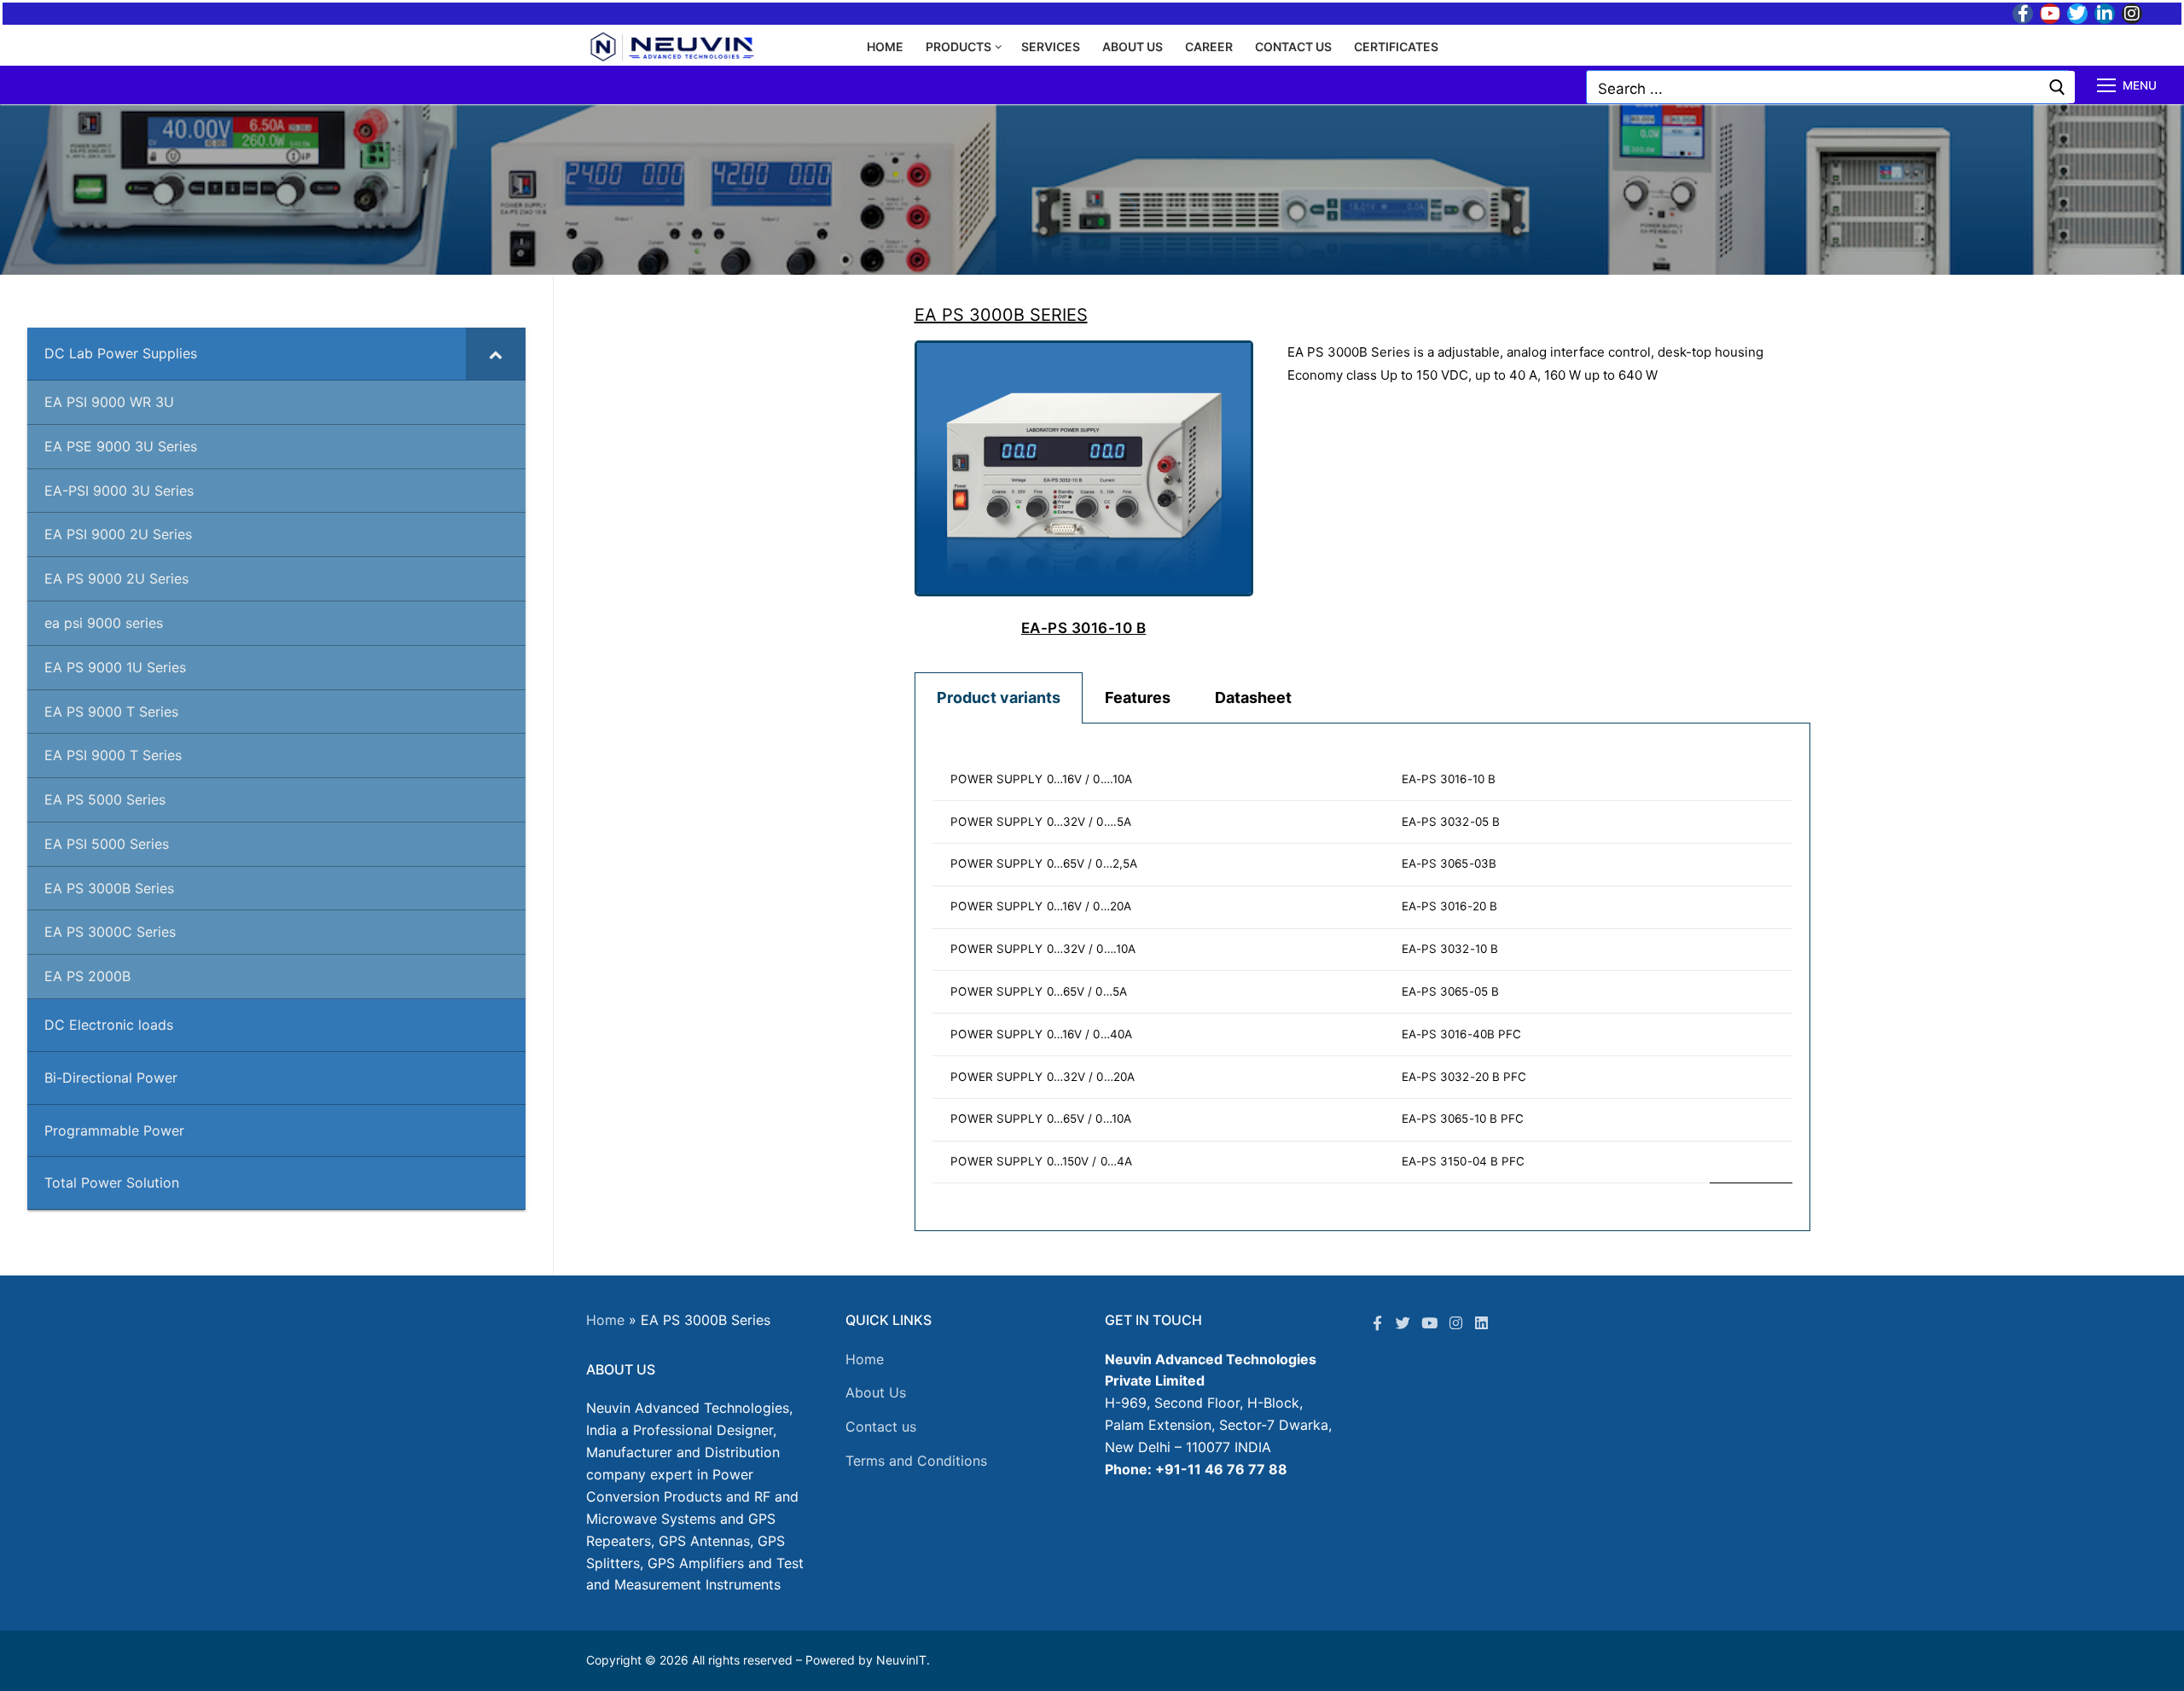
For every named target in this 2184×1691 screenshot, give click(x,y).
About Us (876, 1392)
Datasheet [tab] (1253, 697)
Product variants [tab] (999, 697)
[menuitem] (1362, 971)
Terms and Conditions (916, 1461)
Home (605, 1320)
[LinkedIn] (2105, 14)
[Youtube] (2050, 14)
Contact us (881, 1427)
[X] (1404, 1323)
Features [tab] (1138, 697)
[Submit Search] (2057, 87)
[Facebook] (2023, 14)
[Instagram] (2132, 14)
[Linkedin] (1481, 1323)
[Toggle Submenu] (496, 354)
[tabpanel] (1362, 977)
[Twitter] (2077, 14)
